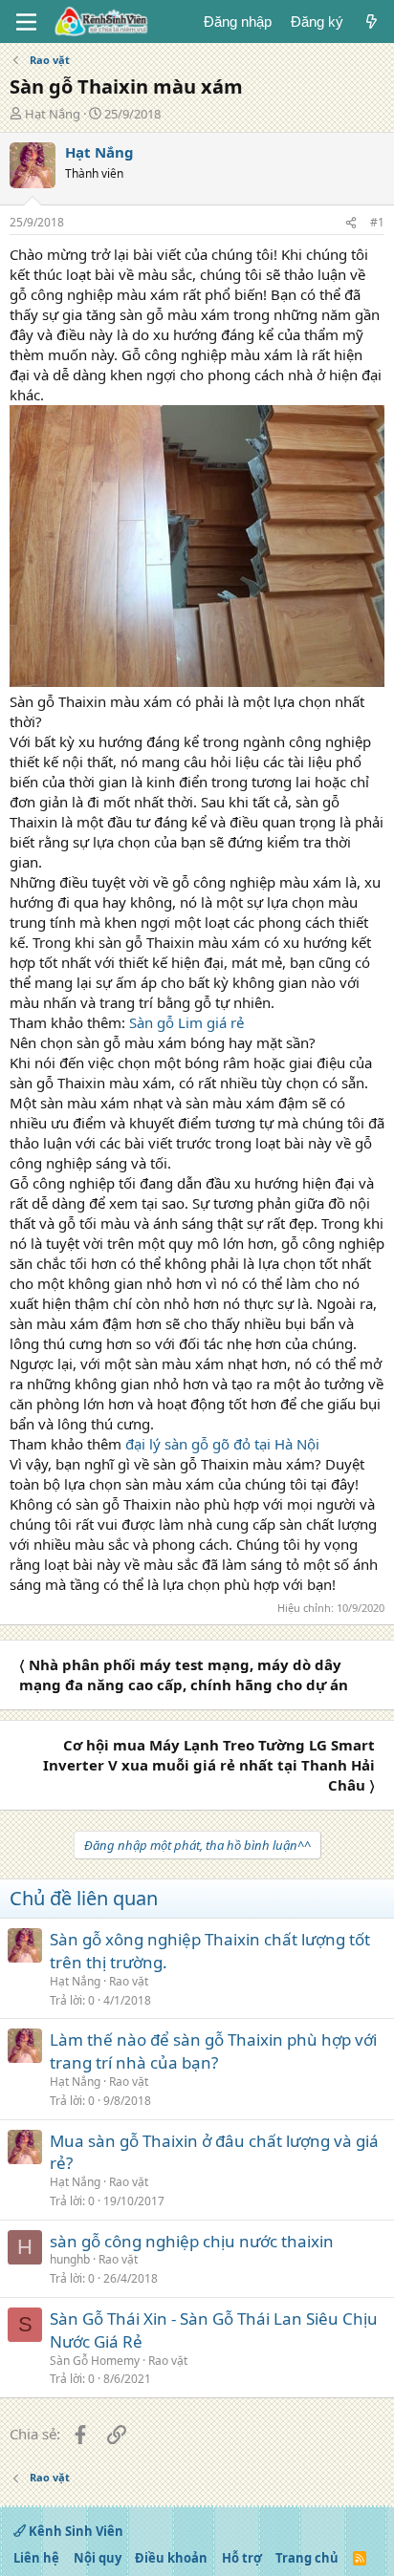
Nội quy (98, 2558)
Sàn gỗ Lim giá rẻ (186, 1022)
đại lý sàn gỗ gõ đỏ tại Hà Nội (222, 1444)
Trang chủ (307, 2558)
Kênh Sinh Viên (75, 2531)
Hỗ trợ (242, 2558)
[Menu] (26, 22)
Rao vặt (129, 1981)
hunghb (70, 2259)
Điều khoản (171, 2558)
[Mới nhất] (372, 21)
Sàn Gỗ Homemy (95, 2361)
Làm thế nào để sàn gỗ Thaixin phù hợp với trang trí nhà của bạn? (213, 2051)
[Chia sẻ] (351, 223)
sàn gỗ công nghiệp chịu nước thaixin (192, 2241)
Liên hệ (36, 2558)
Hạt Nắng (53, 114)
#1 (377, 222)
